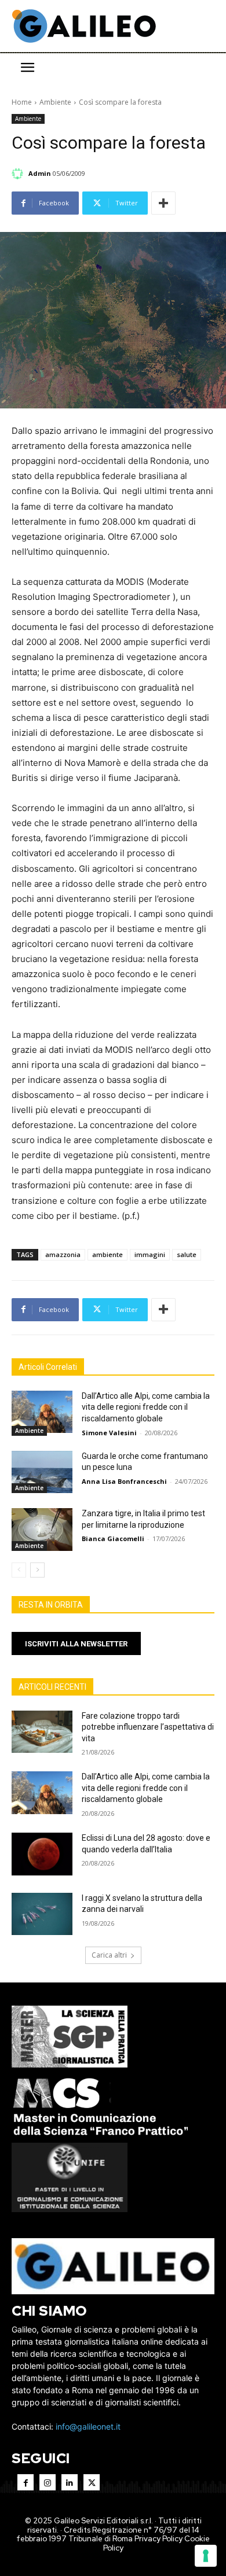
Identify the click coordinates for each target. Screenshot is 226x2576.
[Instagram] (48, 2482)
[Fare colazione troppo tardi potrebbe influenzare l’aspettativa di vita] (42, 1732)
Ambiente (55, 102)
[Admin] (19, 174)
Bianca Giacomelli (113, 1538)
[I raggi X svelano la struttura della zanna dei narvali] (42, 1914)
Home (22, 102)
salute (187, 1254)
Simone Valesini (109, 1433)
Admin (40, 173)
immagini (150, 1254)
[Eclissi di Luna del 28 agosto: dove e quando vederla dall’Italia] (42, 1854)
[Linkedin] (70, 2482)
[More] (163, 203)
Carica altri (109, 1955)
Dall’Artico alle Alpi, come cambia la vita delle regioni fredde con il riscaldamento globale (146, 1407)
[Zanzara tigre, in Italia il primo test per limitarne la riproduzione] (42, 1530)
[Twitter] (92, 2482)
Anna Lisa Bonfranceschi (124, 1481)
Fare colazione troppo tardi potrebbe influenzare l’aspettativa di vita (148, 1727)
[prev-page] (19, 1570)
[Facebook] (25, 2482)
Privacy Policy (158, 2539)
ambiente (107, 1254)
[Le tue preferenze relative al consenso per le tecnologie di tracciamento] (206, 2556)
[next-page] (37, 1570)
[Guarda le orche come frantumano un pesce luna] (42, 1472)
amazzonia (63, 1254)
